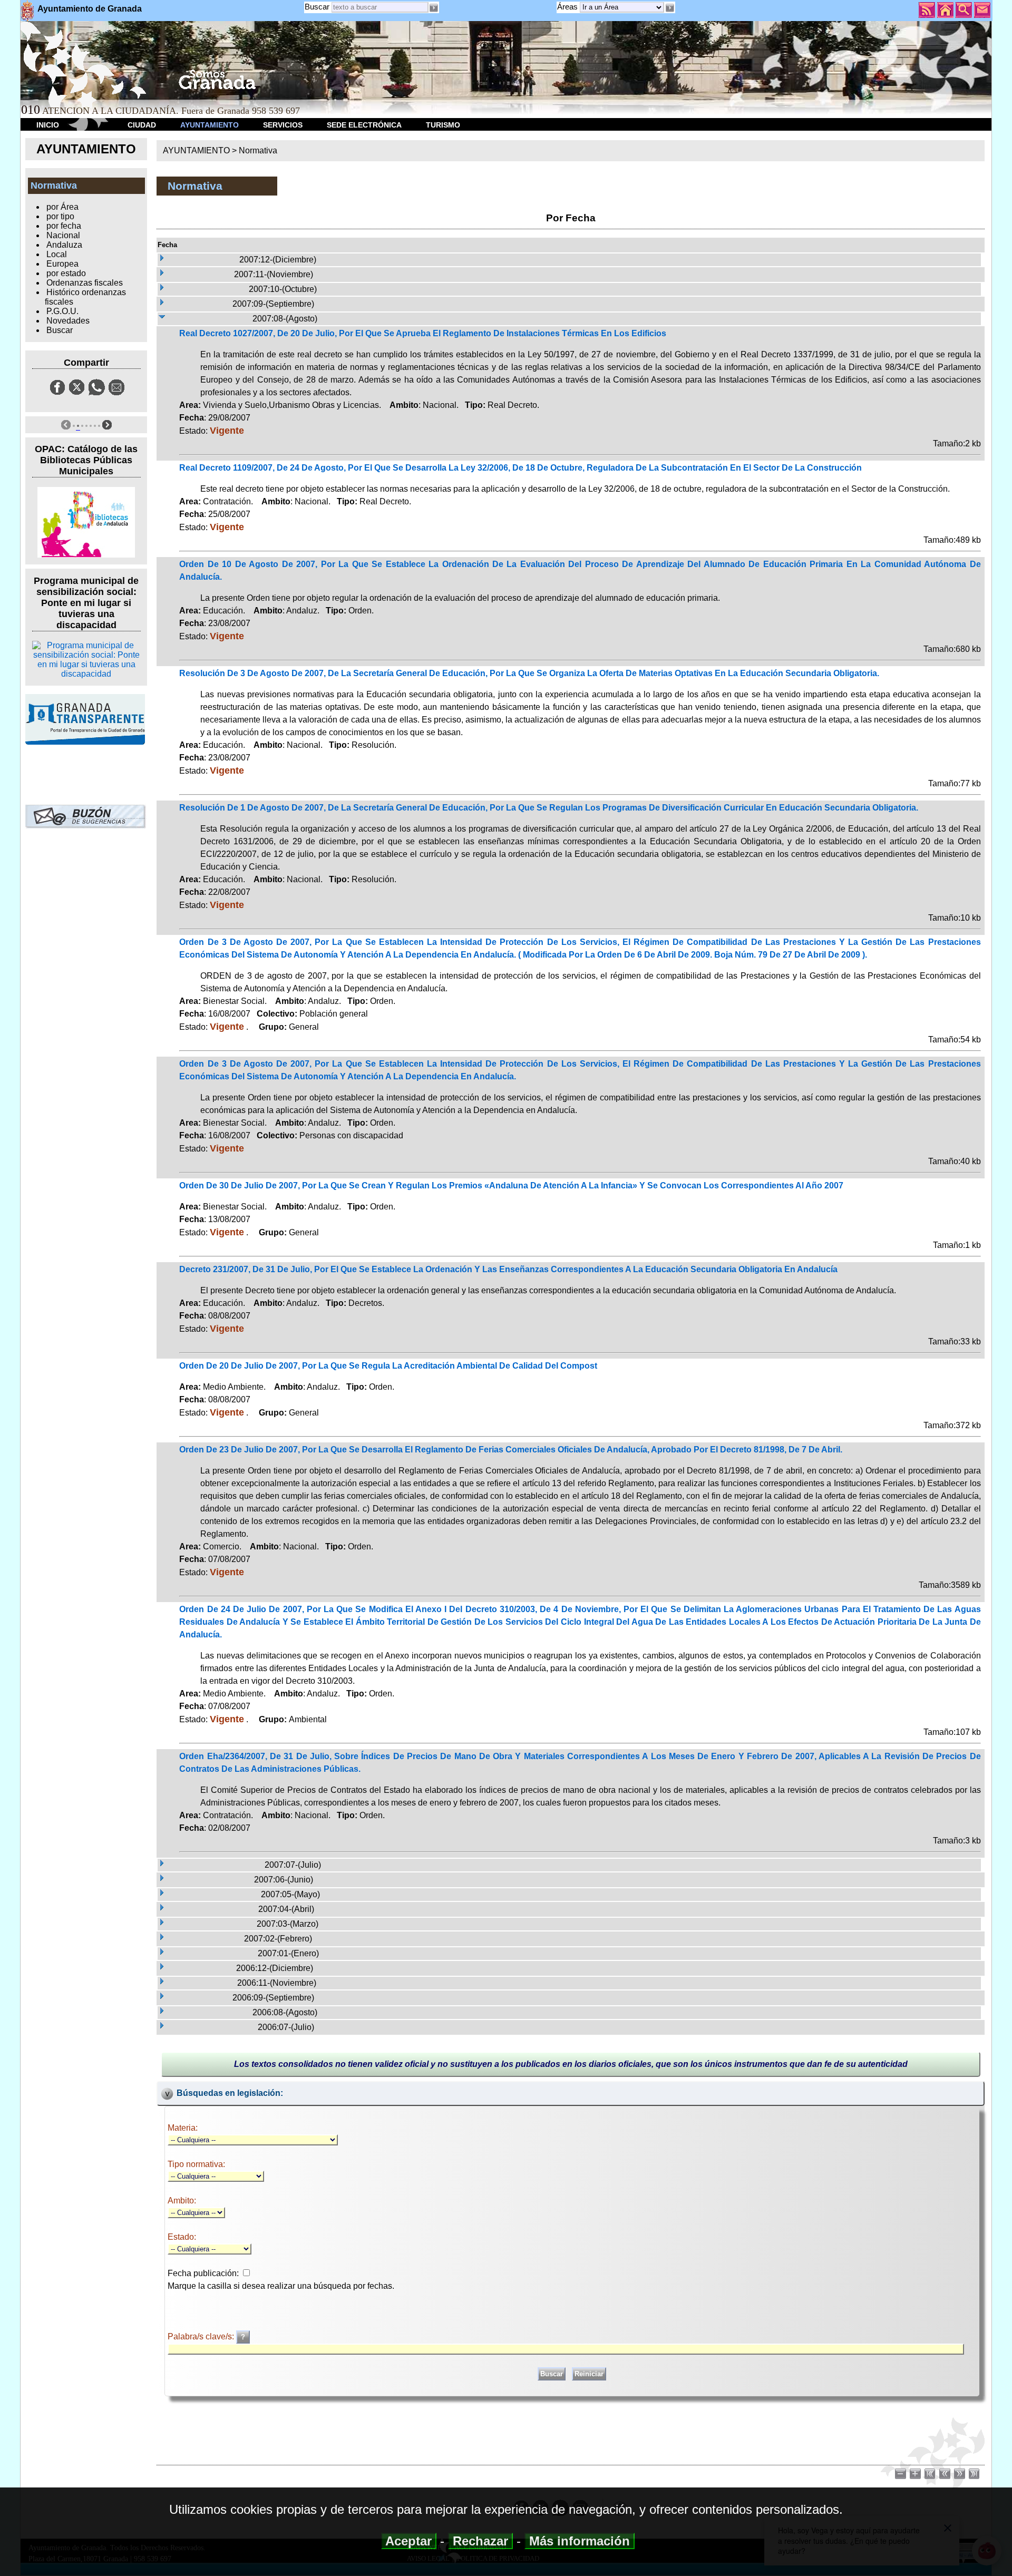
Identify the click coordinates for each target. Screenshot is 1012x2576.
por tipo (60, 216)
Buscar (317, 7)
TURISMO (443, 125)
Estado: (182, 2237)
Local (57, 254)
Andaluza (64, 245)
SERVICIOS (283, 125)
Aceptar (409, 2541)
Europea (62, 264)
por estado (66, 273)
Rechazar (480, 2541)
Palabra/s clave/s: (202, 2336)
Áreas (568, 7)
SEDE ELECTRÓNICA (364, 125)
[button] (669, 8)
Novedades (68, 321)
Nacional (63, 235)
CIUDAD (142, 125)
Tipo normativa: (196, 2164)
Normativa (258, 150)
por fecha (64, 226)
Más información (580, 2541)
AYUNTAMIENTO (210, 125)
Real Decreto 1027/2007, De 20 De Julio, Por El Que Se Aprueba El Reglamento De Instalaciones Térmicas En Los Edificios (423, 333)
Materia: (183, 2128)
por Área (62, 207)
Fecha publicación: (203, 2273)
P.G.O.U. (62, 311)
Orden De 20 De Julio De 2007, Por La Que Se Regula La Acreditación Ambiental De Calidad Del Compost (388, 1366)
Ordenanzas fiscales (85, 283)
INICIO (48, 125)
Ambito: (182, 2201)
